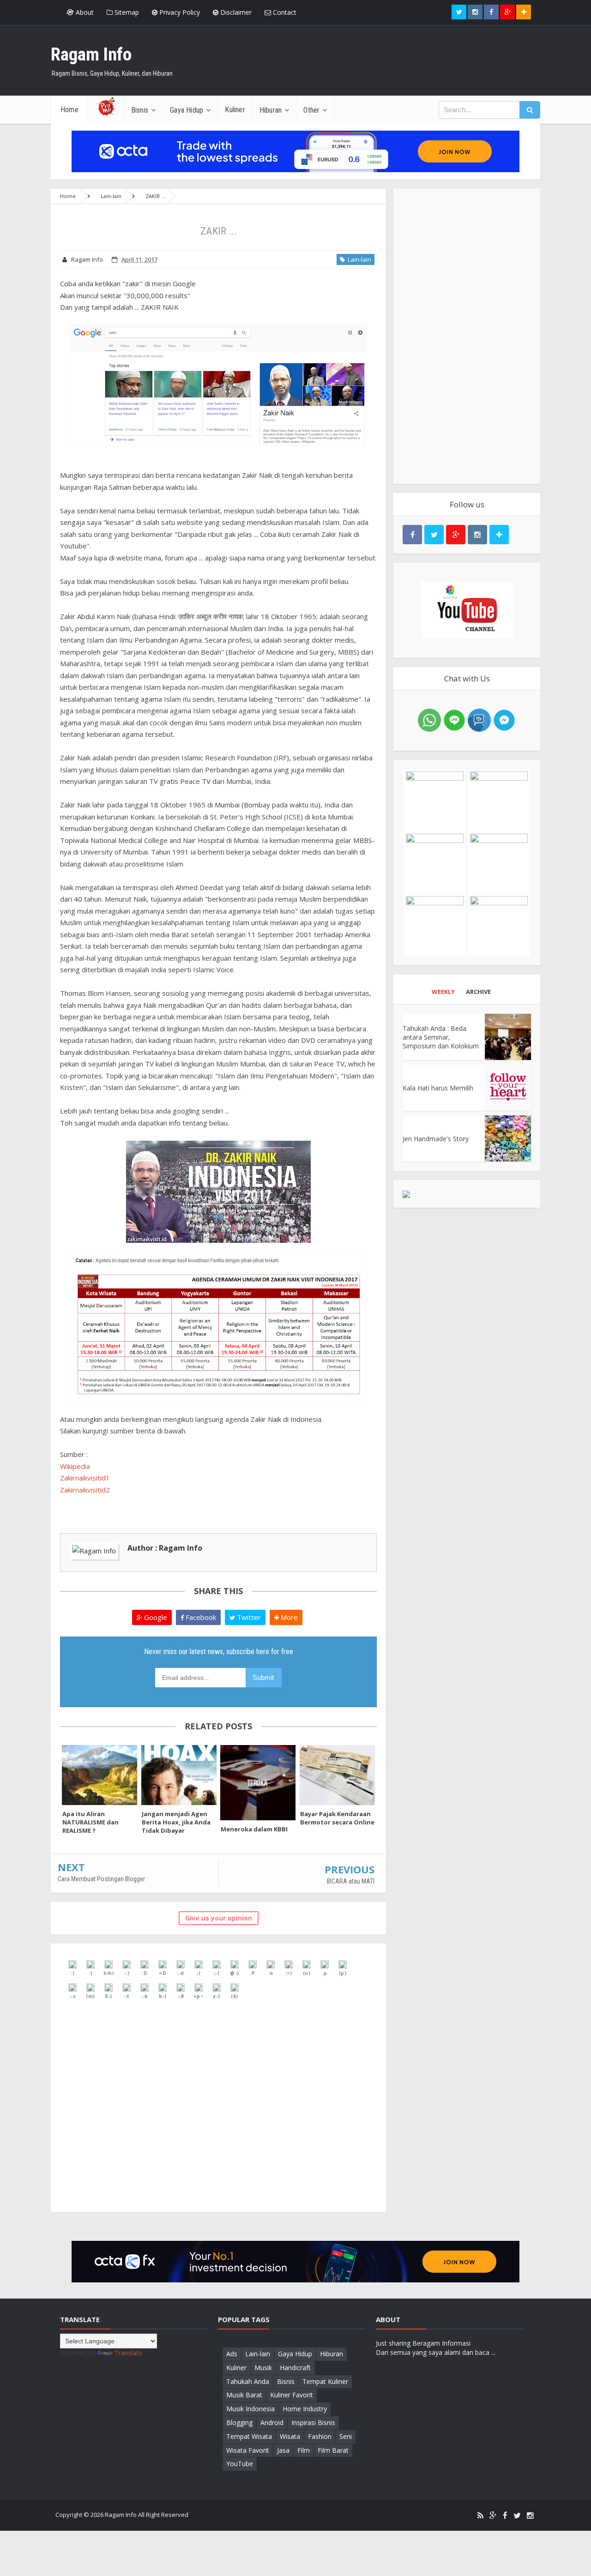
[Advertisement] (467, 336)
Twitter (248, 1617)
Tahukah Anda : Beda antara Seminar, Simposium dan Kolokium (441, 1037)
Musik (263, 2368)
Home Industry (305, 2409)
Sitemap (126, 12)
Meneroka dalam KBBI (254, 1829)
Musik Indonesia (250, 2409)
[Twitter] (517, 2516)
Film (304, 2450)
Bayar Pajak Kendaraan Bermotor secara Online (337, 1818)
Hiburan (332, 2354)
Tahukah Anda (248, 2381)
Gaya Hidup (295, 2354)
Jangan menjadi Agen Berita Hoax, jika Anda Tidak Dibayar (176, 1822)
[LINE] (454, 719)
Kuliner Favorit (292, 2395)
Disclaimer (235, 12)
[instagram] (530, 2516)
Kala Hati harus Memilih (438, 1088)
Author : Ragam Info (165, 1548)
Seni (346, 2436)
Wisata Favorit (248, 2450)
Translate (129, 2353)
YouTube (240, 2464)
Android (272, 2423)
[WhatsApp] (429, 719)
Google (155, 1617)
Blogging (239, 2423)
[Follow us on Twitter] (459, 12)
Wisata (290, 2436)
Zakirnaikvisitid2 (85, 1490)
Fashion (320, 2436)
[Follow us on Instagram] (477, 535)
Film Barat (333, 2450)
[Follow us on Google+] (507, 12)
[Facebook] (505, 2516)
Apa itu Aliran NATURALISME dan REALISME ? (90, 1822)
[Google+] (493, 2516)
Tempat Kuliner (325, 2381)
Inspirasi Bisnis (313, 2423)
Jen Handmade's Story (436, 1139)
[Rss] (480, 2516)
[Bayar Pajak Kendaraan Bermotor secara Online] (338, 1775)
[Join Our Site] (524, 12)
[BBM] (479, 719)
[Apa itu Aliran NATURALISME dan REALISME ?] (100, 1775)
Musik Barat (244, 2395)
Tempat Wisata (249, 2436)
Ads (232, 2354)
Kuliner (236, 2368)
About (84, 12)
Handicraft (295, 2368)
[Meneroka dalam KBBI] (258, 1783)
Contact (284, 12)
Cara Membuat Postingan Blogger (101, 1879)
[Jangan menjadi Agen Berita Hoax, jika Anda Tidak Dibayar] (179, 1775)
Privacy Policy (179, 12)
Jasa (283, 2450)
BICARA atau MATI (351, 1881)
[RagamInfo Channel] (467, 610)
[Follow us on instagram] (475, 12)
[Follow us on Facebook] (491, 12)
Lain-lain (358, 259)
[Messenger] (504, 719)
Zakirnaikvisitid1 (85, 1478)
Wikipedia (75, 1466)
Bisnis (286, 2381)
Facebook (200, 1617)
